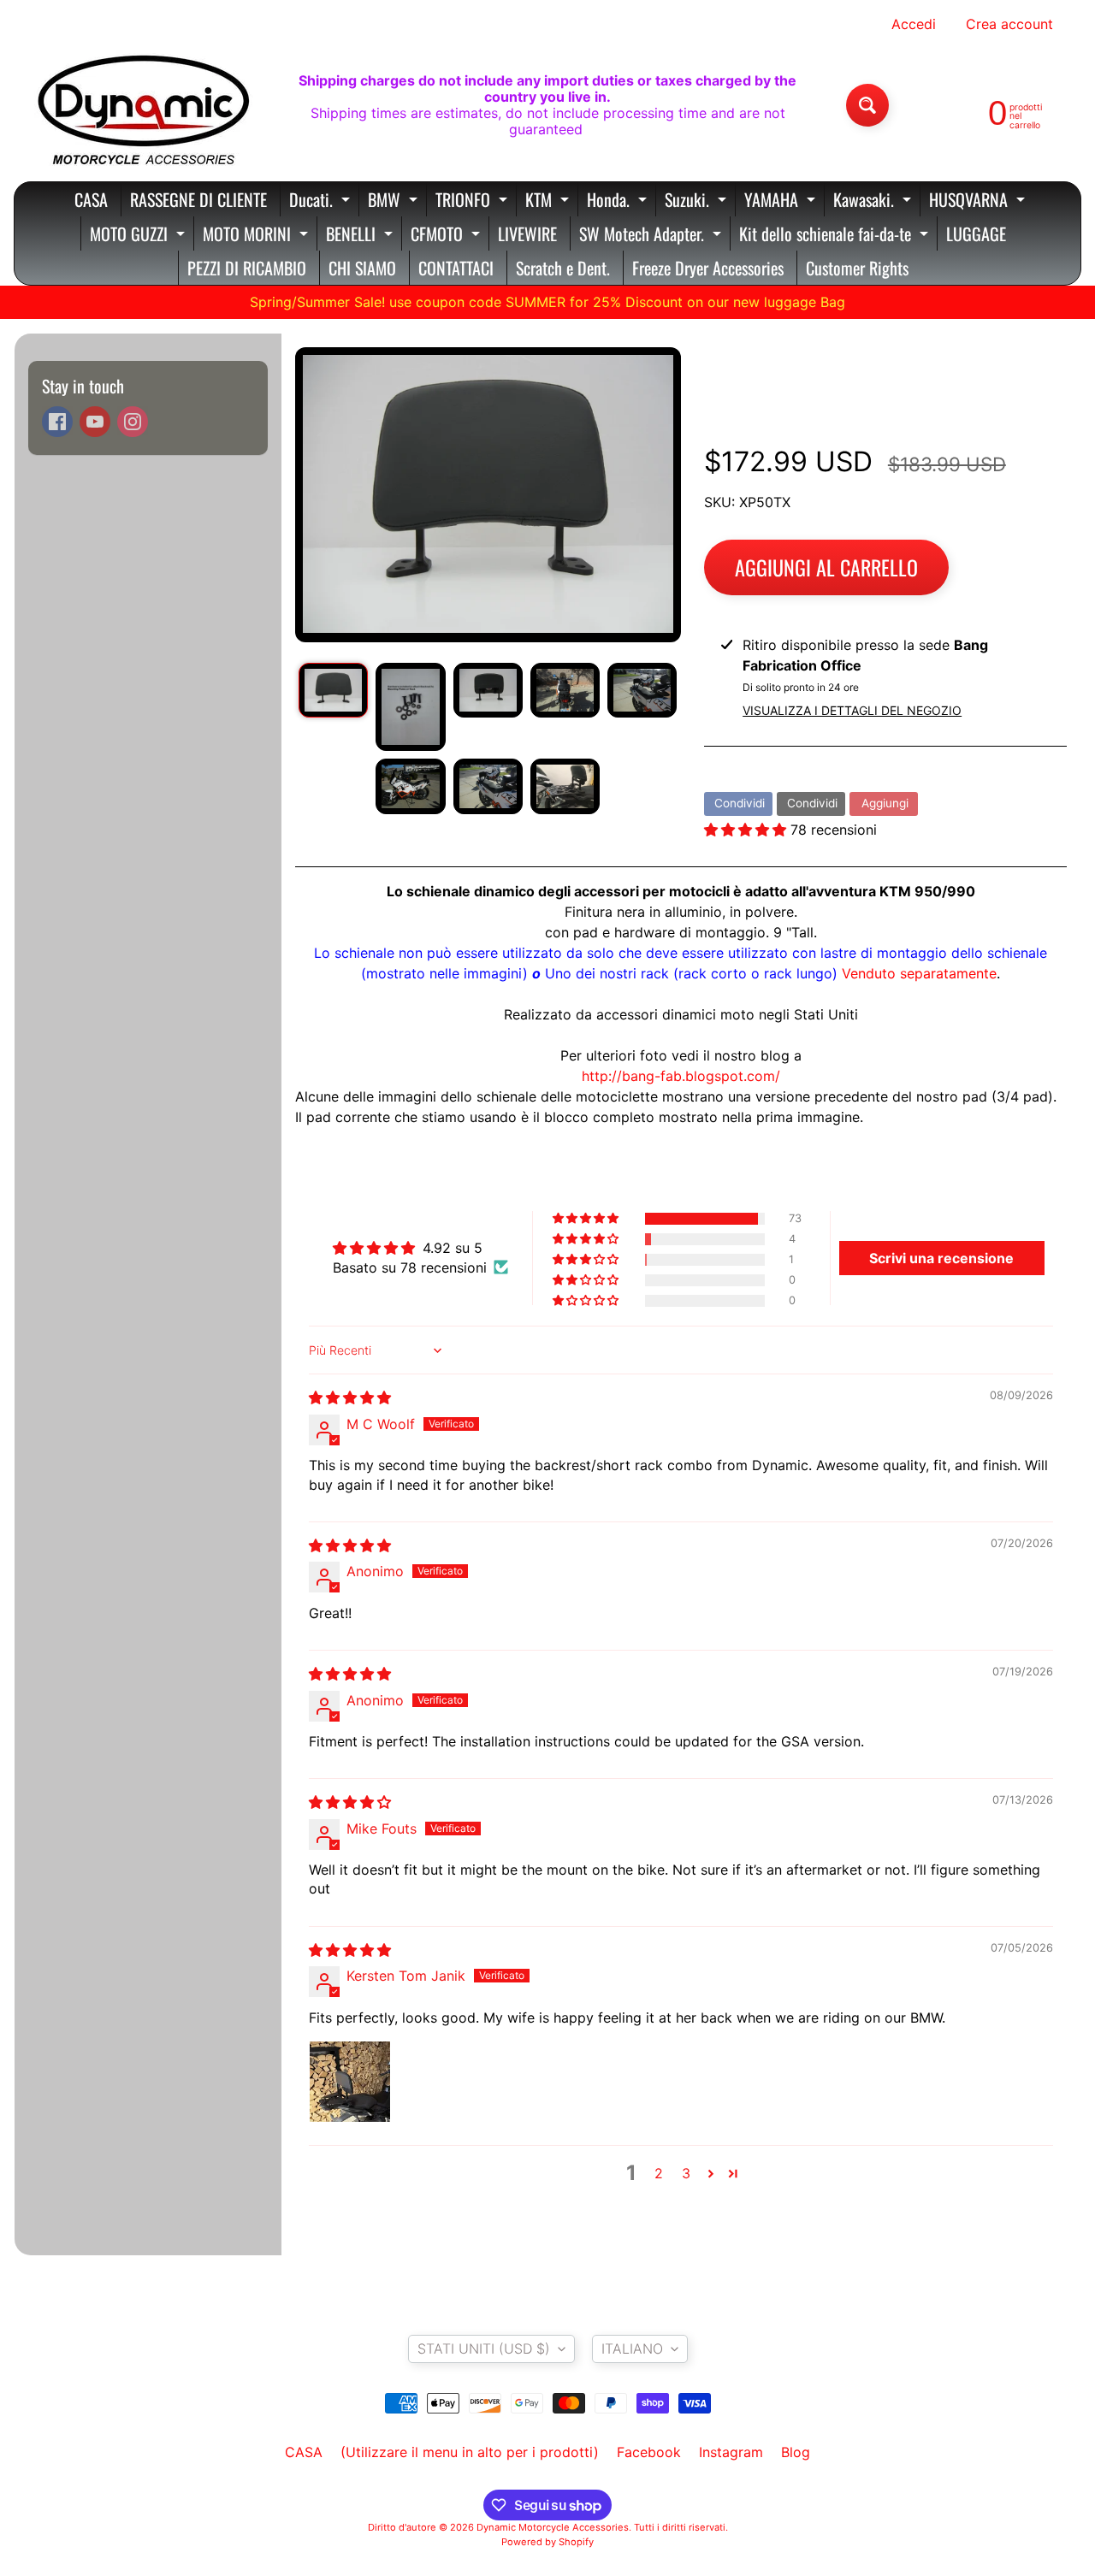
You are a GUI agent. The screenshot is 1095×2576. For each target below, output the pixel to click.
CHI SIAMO (362, 268)
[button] (747, 830)
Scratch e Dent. (563, 268)
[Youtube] (95, 422)
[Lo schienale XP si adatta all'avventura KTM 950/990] (333, 690)
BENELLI (361, 236)
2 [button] (659, 2173)
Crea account (1009, 24)
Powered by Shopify (547, 2542)
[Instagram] (133, 422)
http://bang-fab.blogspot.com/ (681, 1076)
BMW (395, 201)
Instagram (731, 2452)
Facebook (649, 2452)
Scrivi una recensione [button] (941, 1258)
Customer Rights (857, 268)
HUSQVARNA (979, 201)
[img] (350, 1397)
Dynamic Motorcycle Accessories (553, 2527)
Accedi (914, 24)
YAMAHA (782, 201)
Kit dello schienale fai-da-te (836, 236)
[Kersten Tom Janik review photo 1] (350, 2082)
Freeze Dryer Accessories (708, 268)
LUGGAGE (976, 233)
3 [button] (686, 2173)
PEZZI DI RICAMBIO (247, 268)
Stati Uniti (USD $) (484, 2349)
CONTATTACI (456, 268)
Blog (796, 2452)
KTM (549, 201)
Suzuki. (698, 201)
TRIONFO (474, 201)
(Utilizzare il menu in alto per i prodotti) (470, 2452)
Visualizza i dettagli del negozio (852, 710)
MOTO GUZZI (139, 236)
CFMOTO (447, 236)
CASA (91, 199)
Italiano (632, 2349)
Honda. (619, 201)
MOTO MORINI (257, 236)
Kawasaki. (874, 201)
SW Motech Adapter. (652, 236)
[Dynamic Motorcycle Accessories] (142, 105)
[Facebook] (57, 422)
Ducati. (322, 201)
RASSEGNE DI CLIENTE (198, 199)
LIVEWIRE (527, 233)
